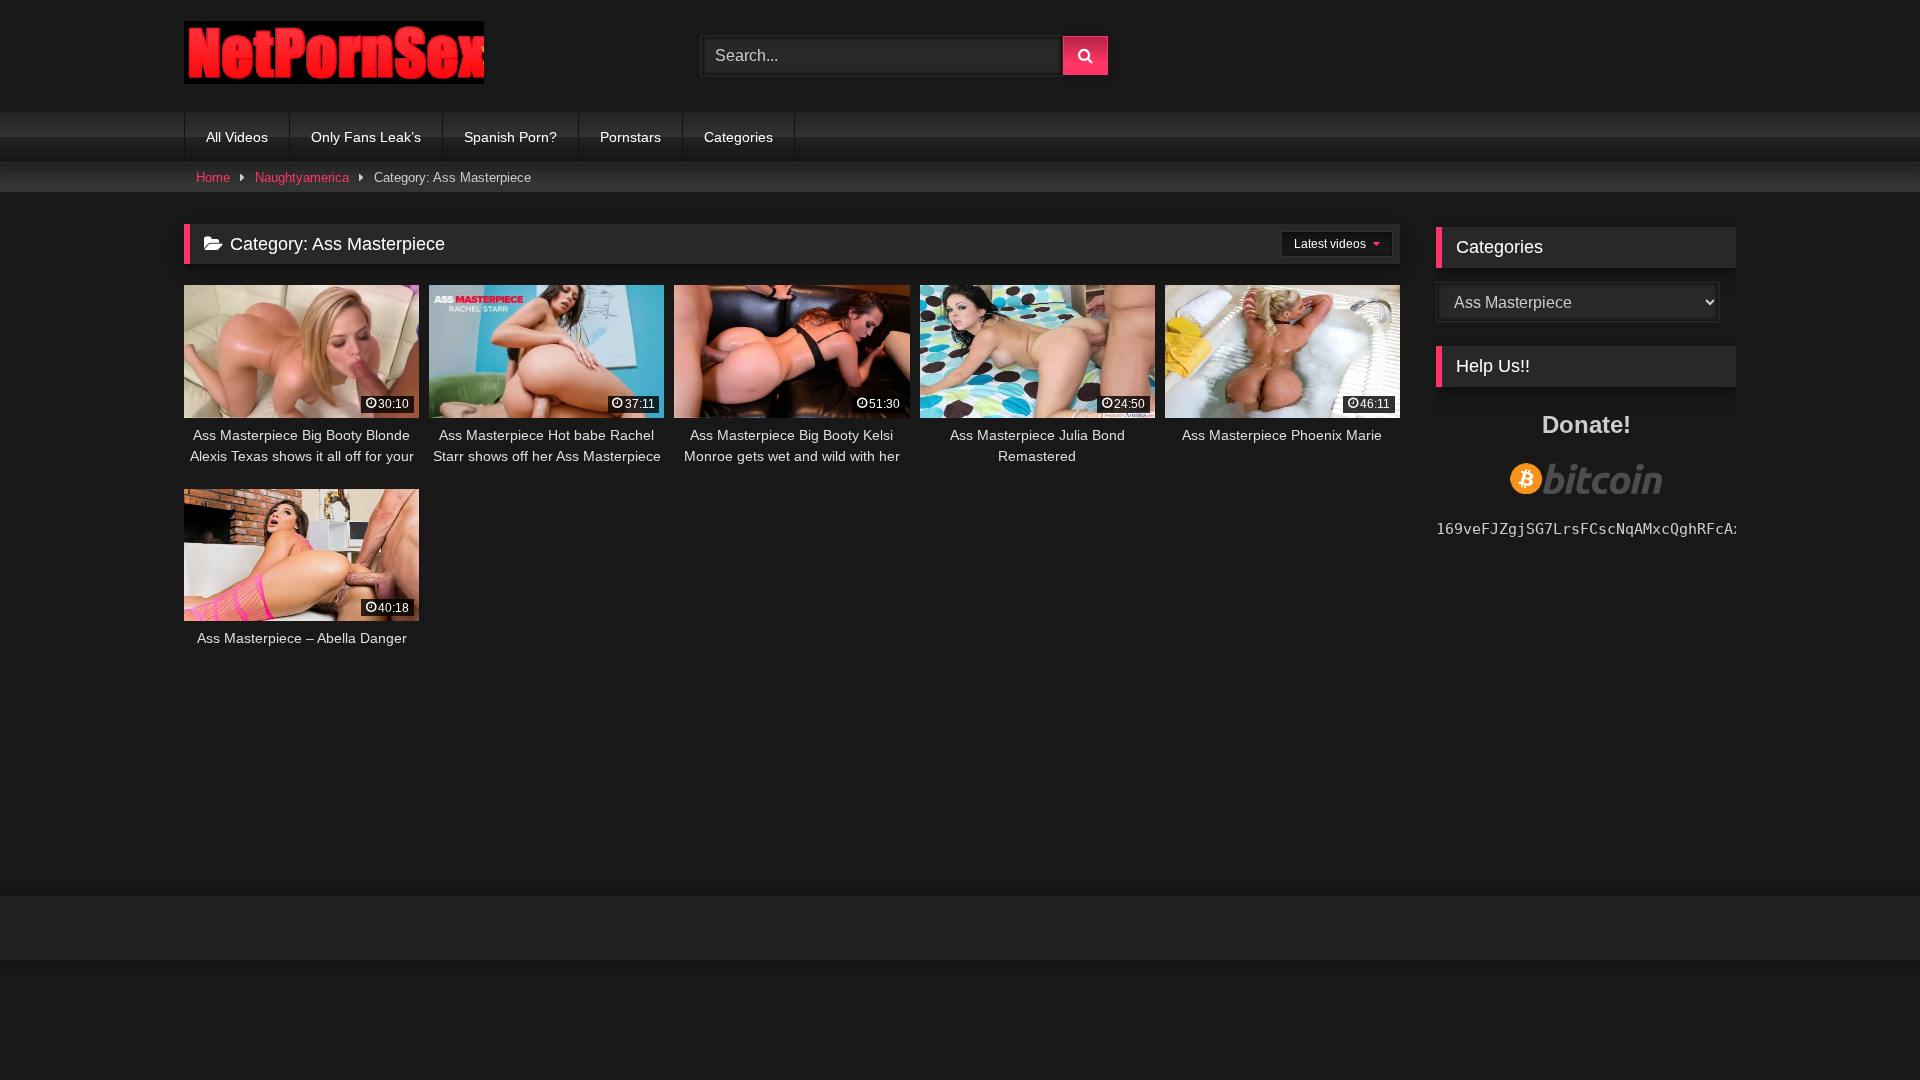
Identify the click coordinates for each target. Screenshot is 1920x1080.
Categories (738, 137)
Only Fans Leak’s (366, 137)
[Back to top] (1858, 1020)
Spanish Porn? (510, 137)
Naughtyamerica (302, 177)
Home (213, 177)
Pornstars (630, 137)
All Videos (237, 137)
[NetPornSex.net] (334, 56)
